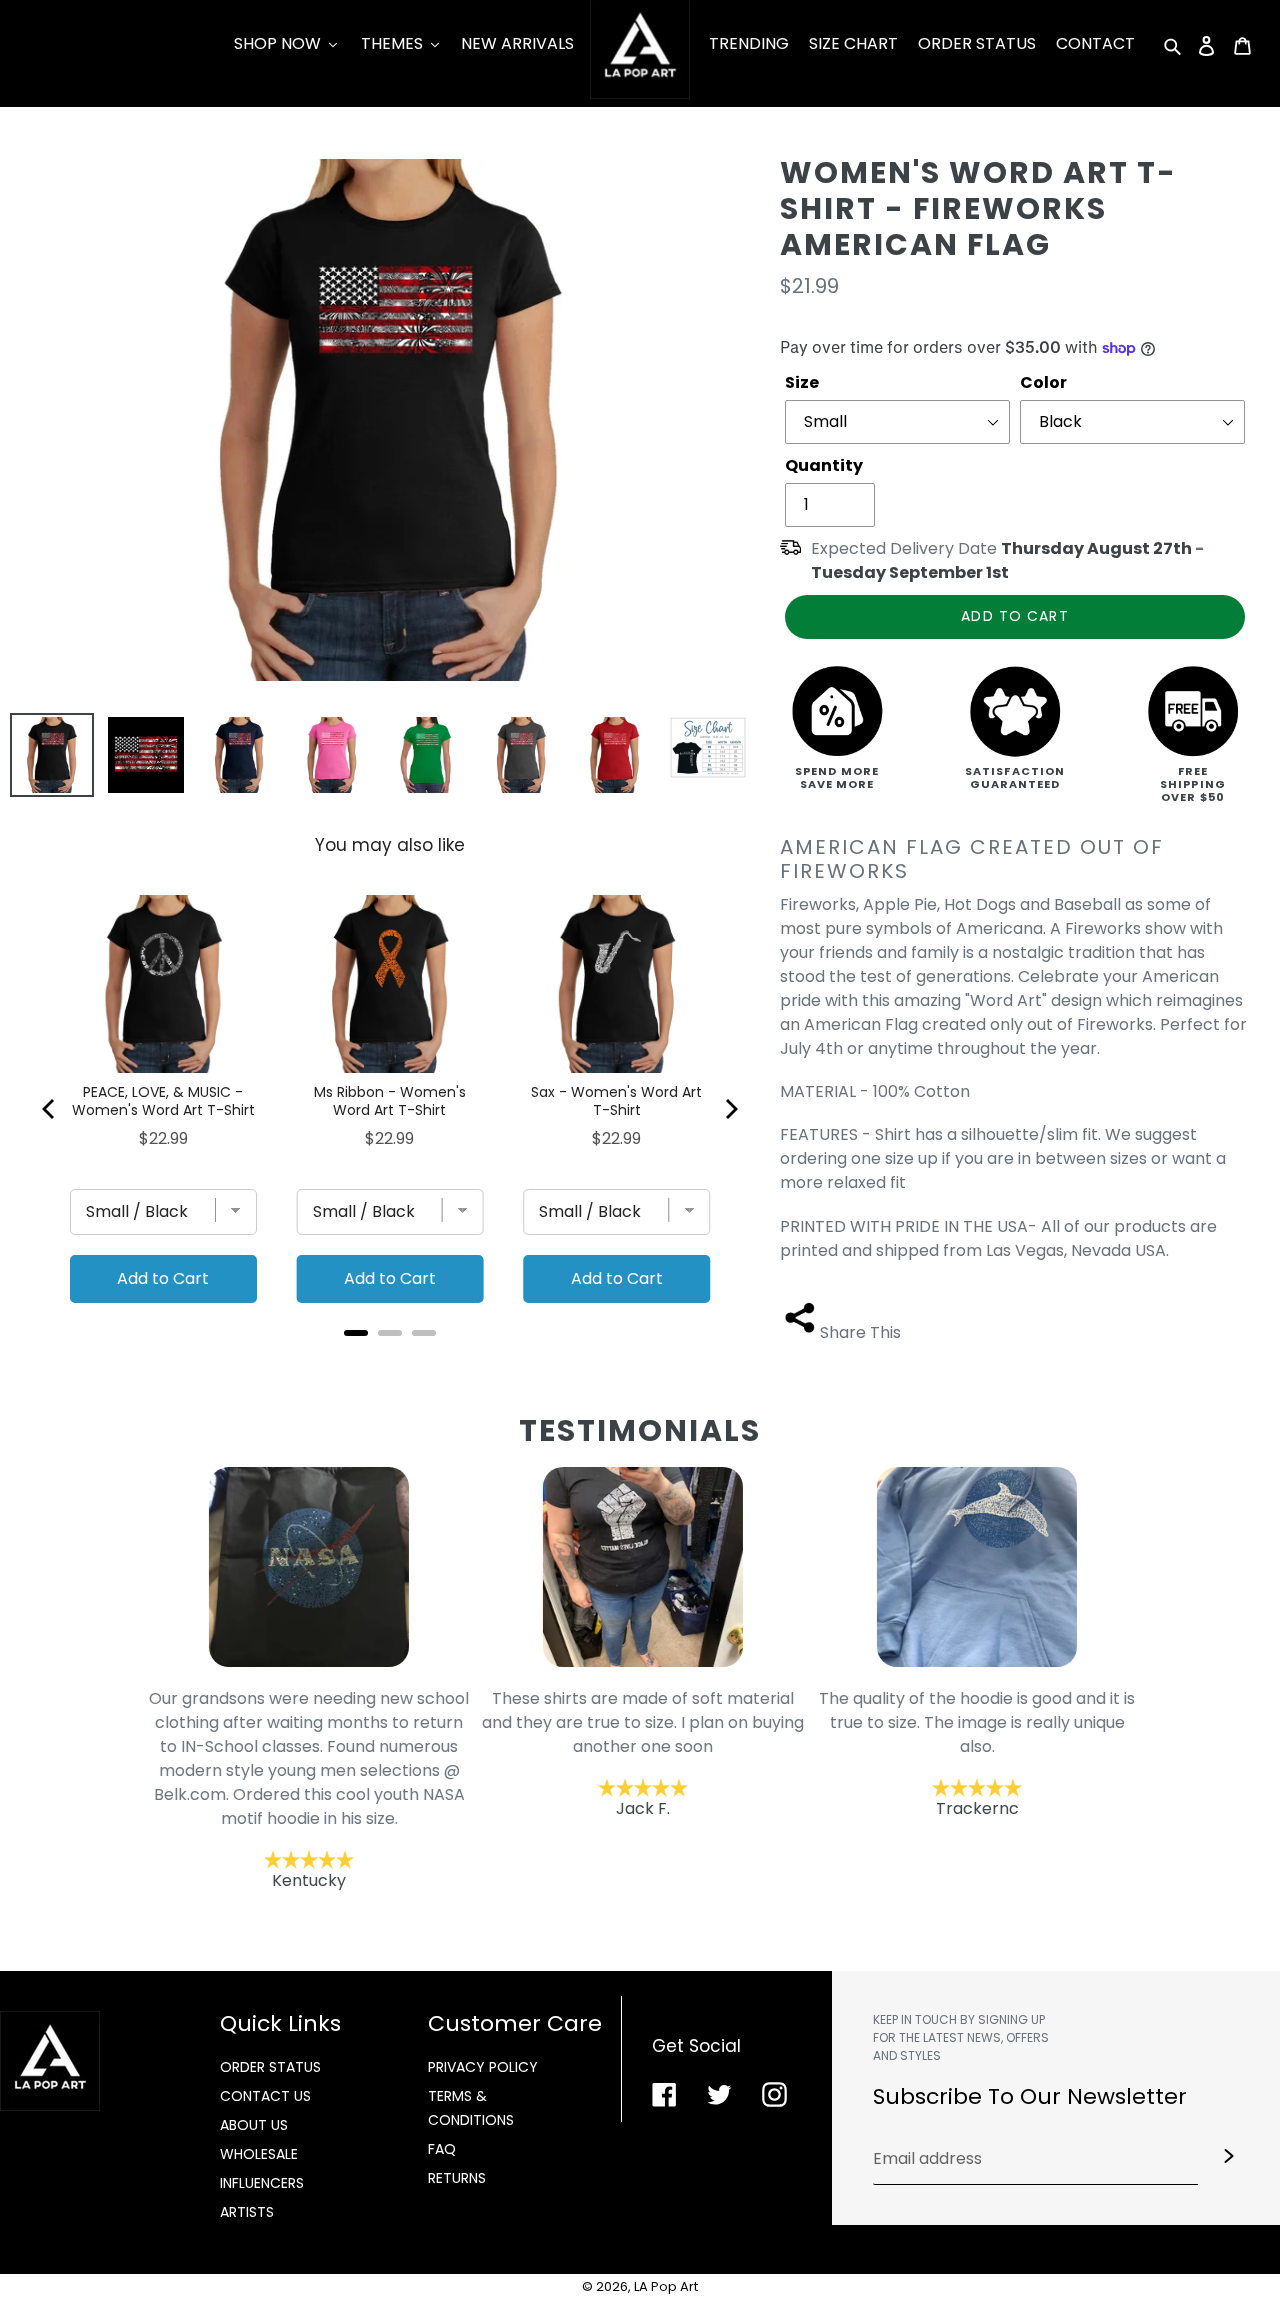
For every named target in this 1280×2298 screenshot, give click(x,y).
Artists (247, 2212)
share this (860, 1332)
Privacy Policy (483, 2067)
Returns (457, 2178)
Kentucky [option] (307, 1788)
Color (1043, 382)
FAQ (442, 2149)
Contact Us (265, 2096)
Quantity (824, 465)
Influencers (262, 2183)
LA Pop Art (666, 2286)
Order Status (270, 2067)
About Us (254, 2125)
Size (802, 382)
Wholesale (259, 2154)
